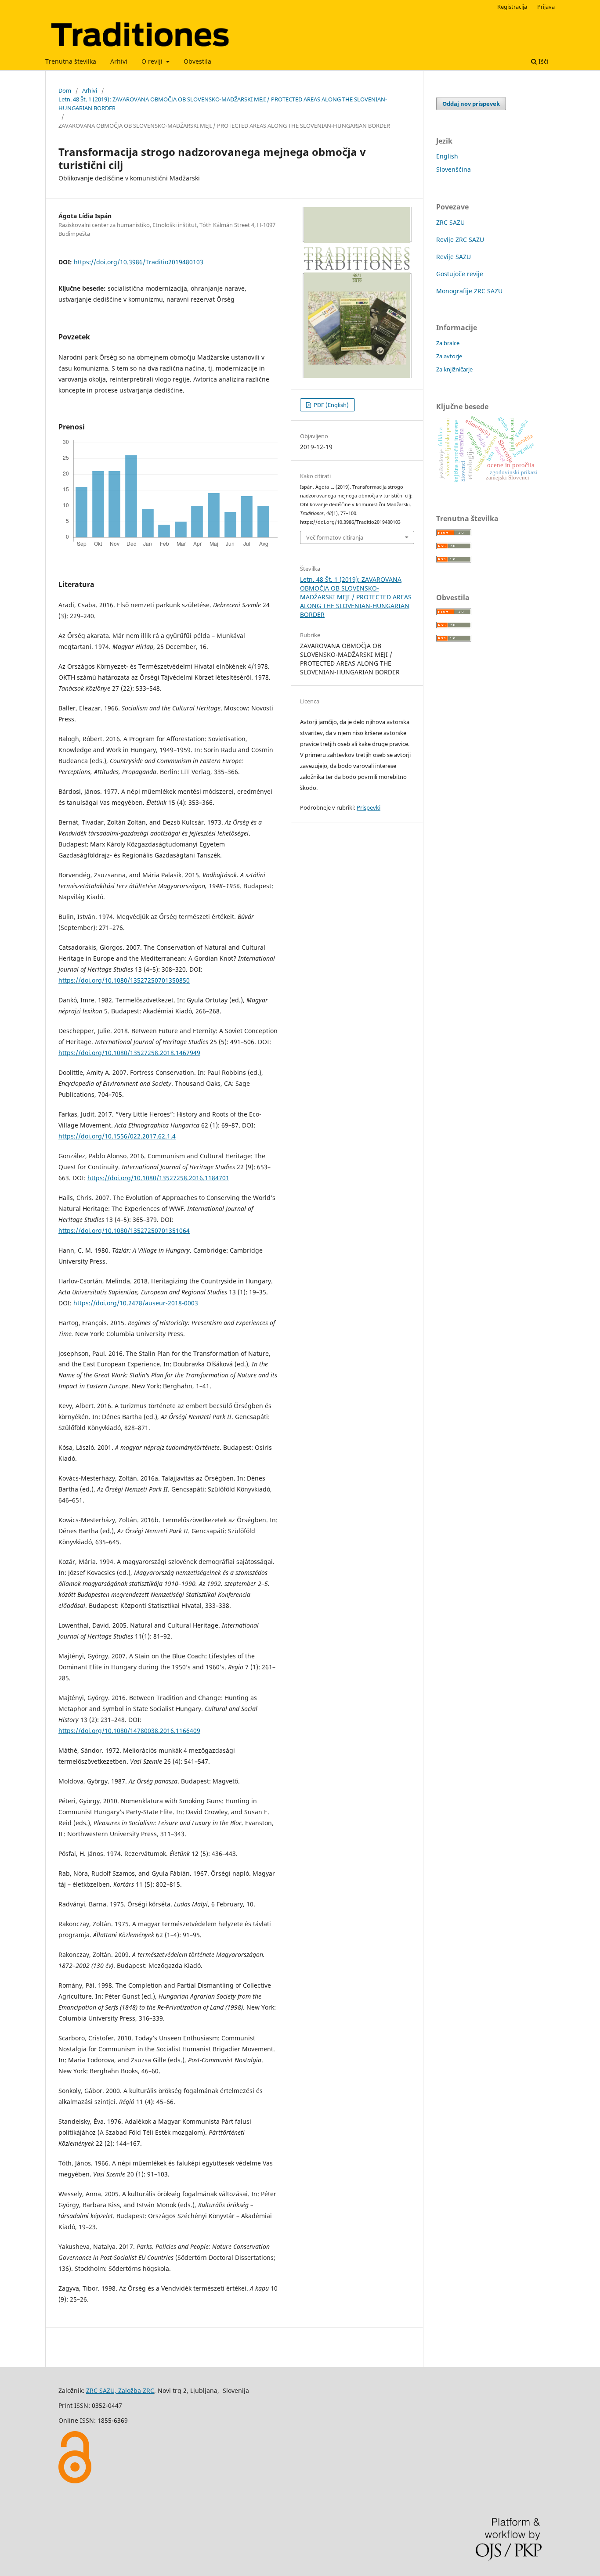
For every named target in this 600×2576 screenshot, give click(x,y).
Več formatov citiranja (335, 537)
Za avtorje (449, 356)
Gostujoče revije (460, 274)
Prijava (546, 7)
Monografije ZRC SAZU (469, 291)
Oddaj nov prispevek (471, 104)
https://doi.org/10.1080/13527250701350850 (124, 980)
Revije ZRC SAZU (460, 240)
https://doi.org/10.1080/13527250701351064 (124, 1230)
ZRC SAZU (450, 222)
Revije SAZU (454, 257)
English (447, 156)
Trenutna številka (71, 61)
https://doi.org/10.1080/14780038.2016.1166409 (129, 1731)
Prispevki (369, 807)
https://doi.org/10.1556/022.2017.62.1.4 (117, 1136)
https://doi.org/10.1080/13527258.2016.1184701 (158, 1178)
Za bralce (448, 343)
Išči (543, 61)
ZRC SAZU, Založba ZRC (120, 2390)
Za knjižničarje (454, 369)
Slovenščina (454, 169)
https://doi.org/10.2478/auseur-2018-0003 (136, 1303)
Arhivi (119, 61)
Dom (65, 90)
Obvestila (197, 61)
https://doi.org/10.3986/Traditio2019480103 (139, 262)
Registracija (512, 7)
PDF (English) (331, 405)
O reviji (153, 61)
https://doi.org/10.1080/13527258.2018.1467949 (129, 1053)
